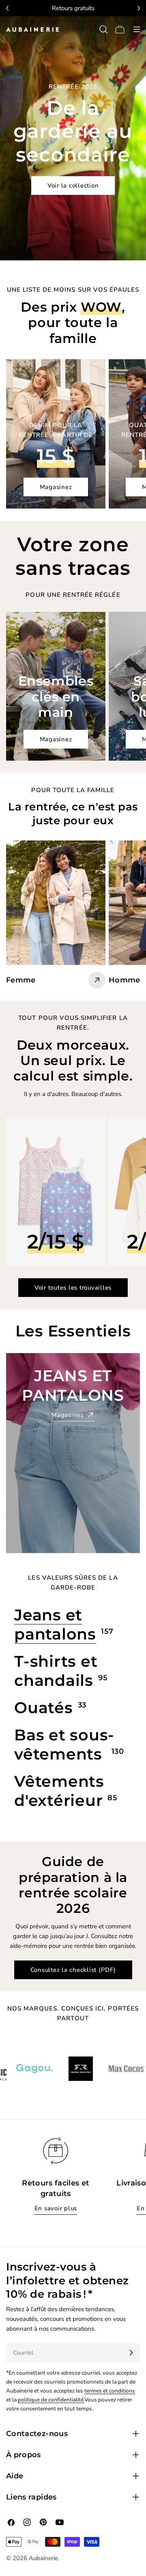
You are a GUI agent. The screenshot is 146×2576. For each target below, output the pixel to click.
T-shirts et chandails (56, 1671)
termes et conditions (110, 2391)
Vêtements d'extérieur (59, 1791)
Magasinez (56, 487)
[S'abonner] (131, 2353)
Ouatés (44, 1708)
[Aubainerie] (45, 2069)
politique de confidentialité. (51, 2400)
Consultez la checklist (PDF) (73, 1970)
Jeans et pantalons (55, 1624)
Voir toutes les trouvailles (73, 1288)
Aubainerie (43, 2558)
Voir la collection (73, 186)
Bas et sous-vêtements (64, 1744)
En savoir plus (56, 2208)
